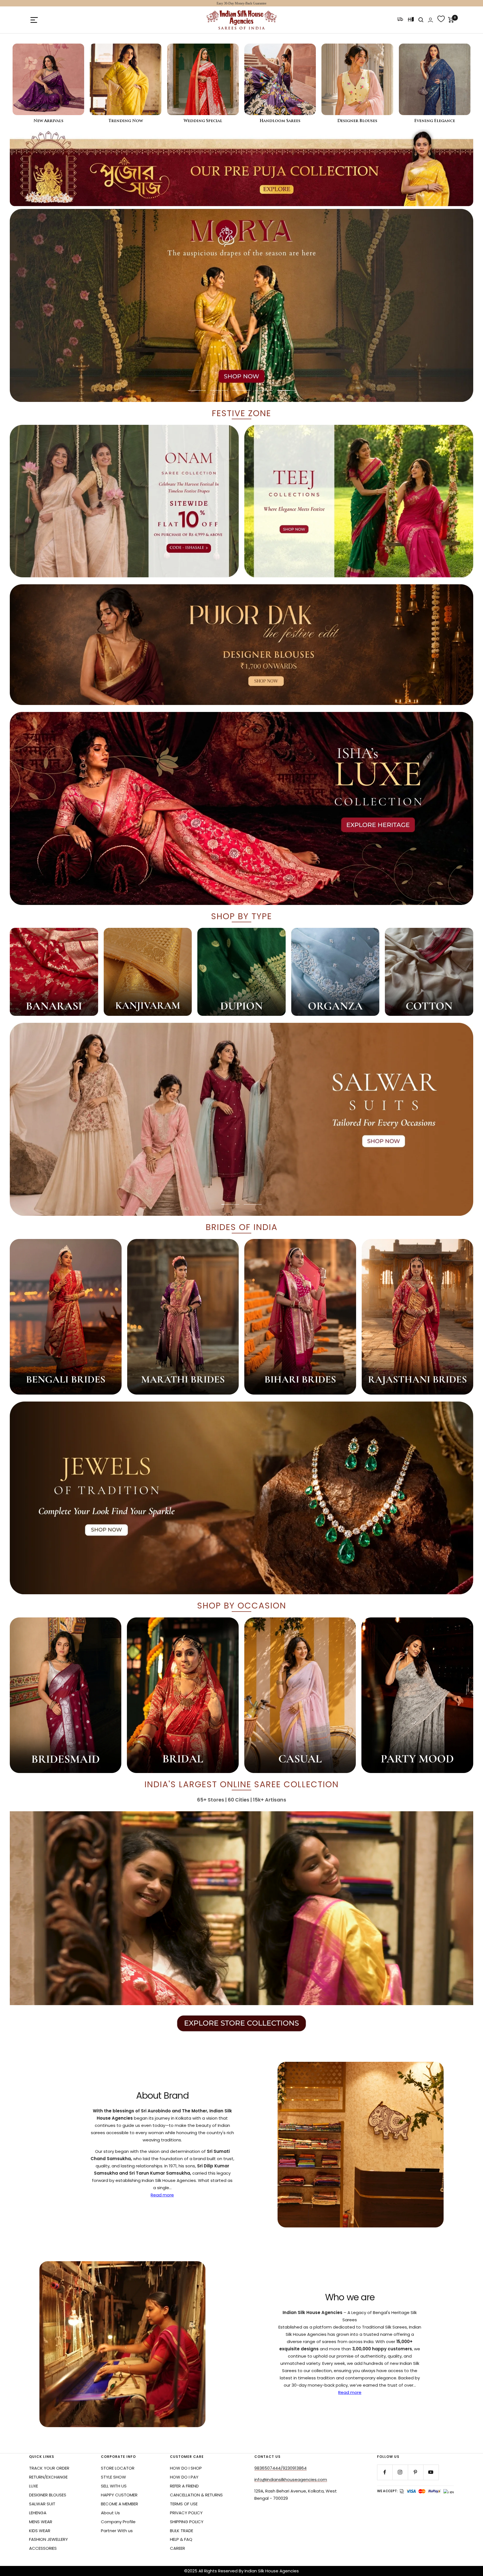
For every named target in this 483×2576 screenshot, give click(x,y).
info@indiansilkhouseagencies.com (291, 2480)
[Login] (430, 20)
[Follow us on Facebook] (385, 2472)
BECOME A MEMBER (119, 2504)
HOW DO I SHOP (186, 2468)
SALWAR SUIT (42, 2504)
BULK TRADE (182, 2531)
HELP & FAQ (181, 2539)
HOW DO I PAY (184, 2477)
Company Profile (118, 2522)
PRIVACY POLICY (186, 2513)
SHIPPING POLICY (187, 2522)
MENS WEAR (41, 2522)
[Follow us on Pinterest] (415, 2472)
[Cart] (451, 20)
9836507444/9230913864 (280, 2468)
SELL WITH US (114, 2486)
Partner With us (117, 2531)
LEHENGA (38, 2513)
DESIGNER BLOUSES (48, 2495)
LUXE (34, 2486)
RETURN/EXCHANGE (48, 2477)
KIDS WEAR (40, 2531)
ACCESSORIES (43, 2548)
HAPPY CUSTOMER (119, 2495)
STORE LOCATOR (118, 2468)
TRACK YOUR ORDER (49, 2468)
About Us (110, 2513)
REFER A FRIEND (184, 2486)
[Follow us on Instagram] (400, 2472)
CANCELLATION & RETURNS (196, 2495)
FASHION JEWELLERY (48, 2539)
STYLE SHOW (113, 2477)
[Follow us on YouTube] (431, 2472)
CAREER (177, 2548)
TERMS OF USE (184, 2504)
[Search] (421, 20)
